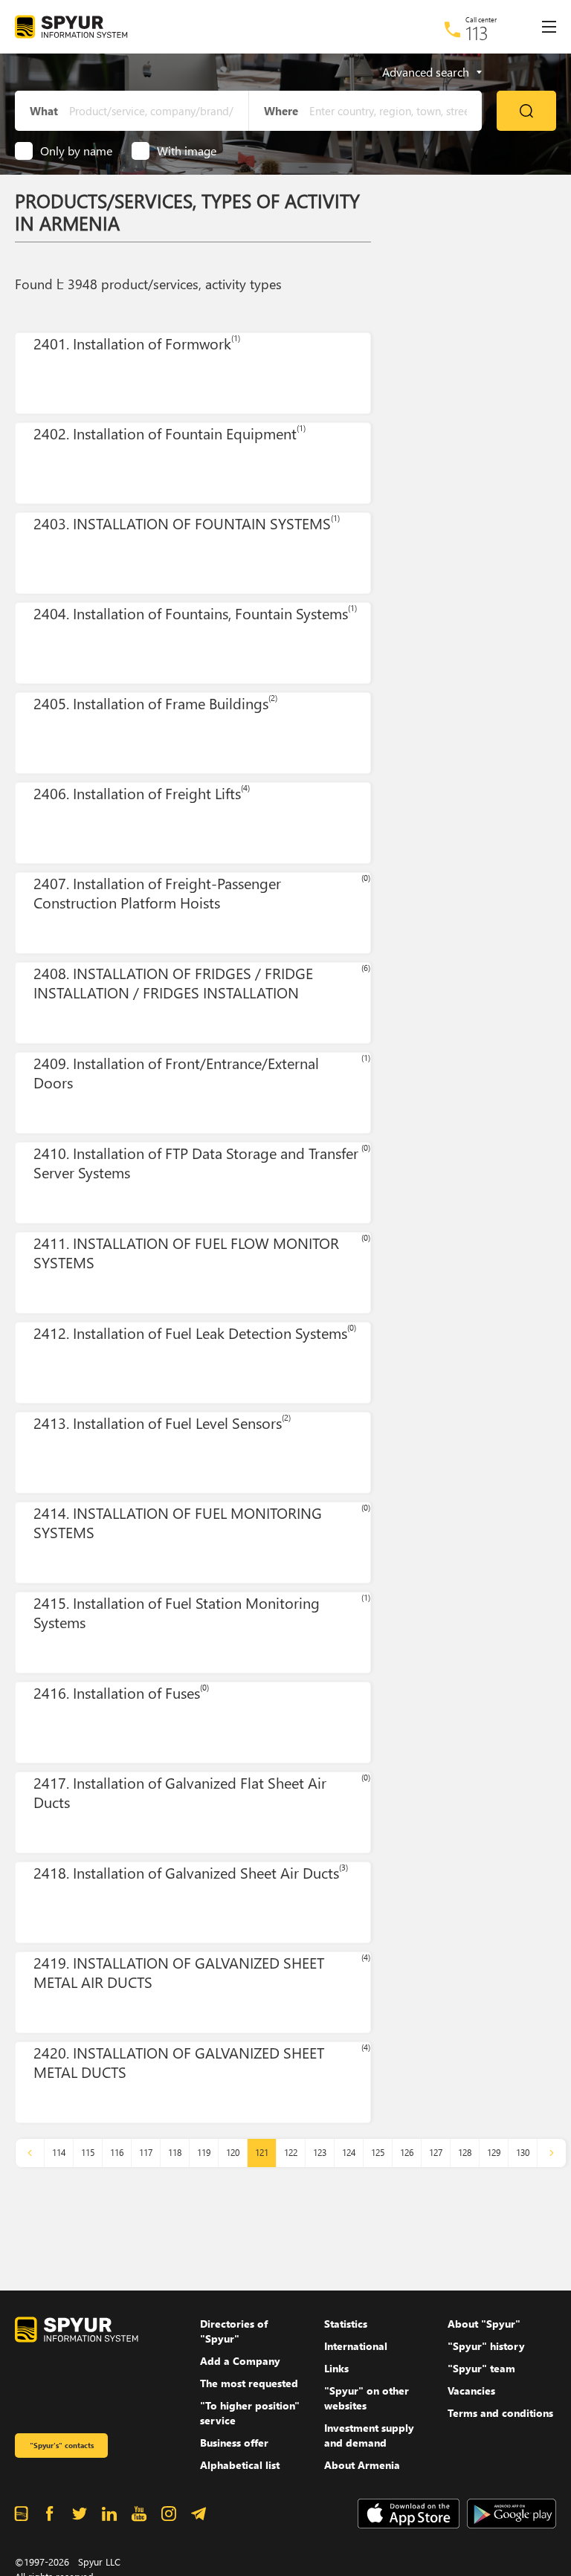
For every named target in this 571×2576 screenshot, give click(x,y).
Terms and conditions (500, 2413)
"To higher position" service (250, 2413)
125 (378, 2153)
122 (291, 2153)
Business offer (234, 2443)
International (356, 2346)
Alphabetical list (240, 2465)
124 (349, 2153)
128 (465, 2153)
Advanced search (426, 72)
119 (204, 2153)
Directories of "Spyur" (234, 2331)
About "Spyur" (484, 2324)
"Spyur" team (481, 2368)
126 (407, 2153)
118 (175, 2153)
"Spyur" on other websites (367, 2398)
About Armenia (362, 2465)
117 (146, 2153)
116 (117, 2153)
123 (320, 2153)
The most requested (249, 2383)
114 (59, 2153)
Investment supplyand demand (369, 2435)
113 (477, 33)
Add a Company (240, 2361)
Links (336, 2368)
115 (88, 2153)
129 (494, 2153)
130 (523, 2153)
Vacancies (471, 2391)
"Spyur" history (486, 2346)
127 (436, 2153)
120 (233, 2153)
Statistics (346, 2324)
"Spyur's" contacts (62, 2445)
